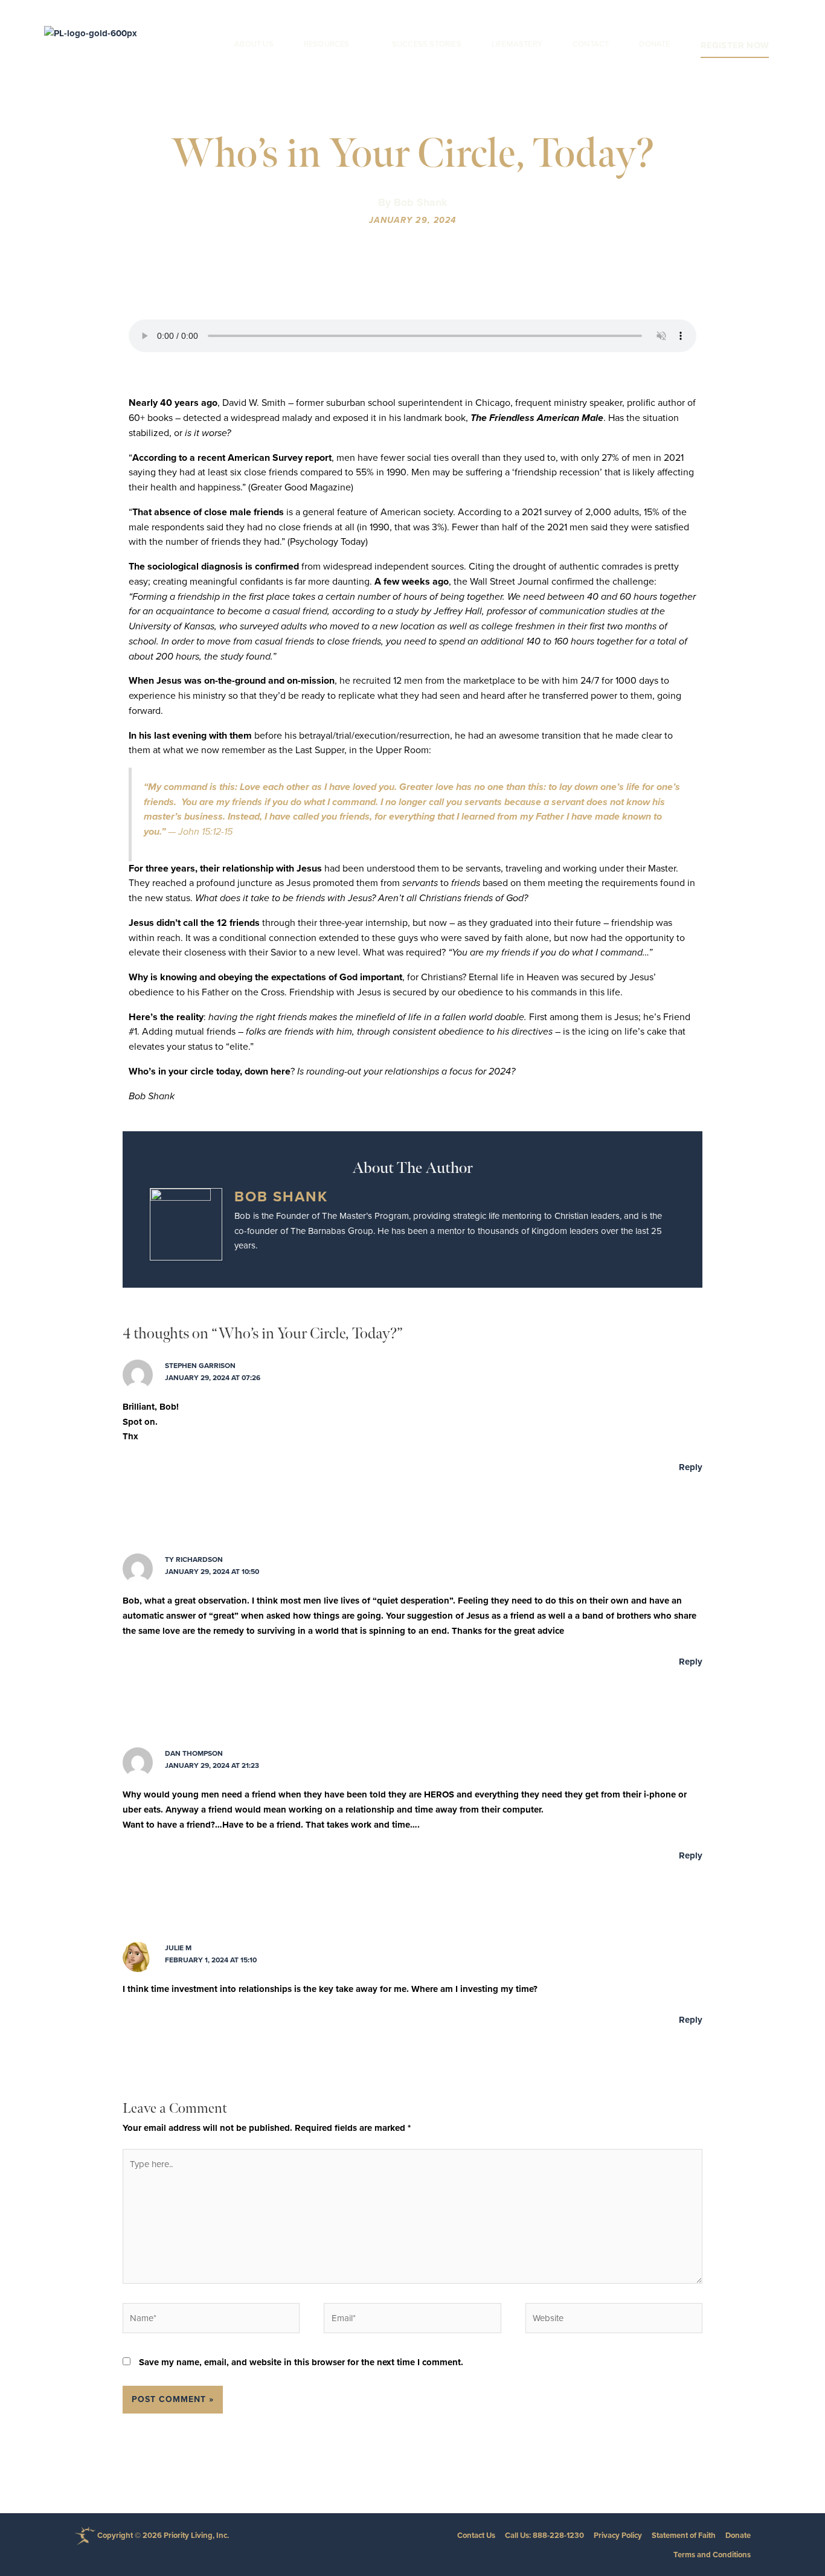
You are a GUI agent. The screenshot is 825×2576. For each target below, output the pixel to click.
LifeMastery (517, 44)
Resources (327, 44)
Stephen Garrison (200, 1366)
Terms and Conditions (712, 2555)
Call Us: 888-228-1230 (544, 2535)
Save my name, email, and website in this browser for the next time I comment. (301, 2362)
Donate (654, 44)
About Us (254, 44)
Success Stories (427, 44)
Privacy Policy (618, 2535)
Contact (591, 44)
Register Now (735, 45)
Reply (691, 1467)
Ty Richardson (194, 1559)
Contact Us (476, 2535)
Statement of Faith (684, 2535)
